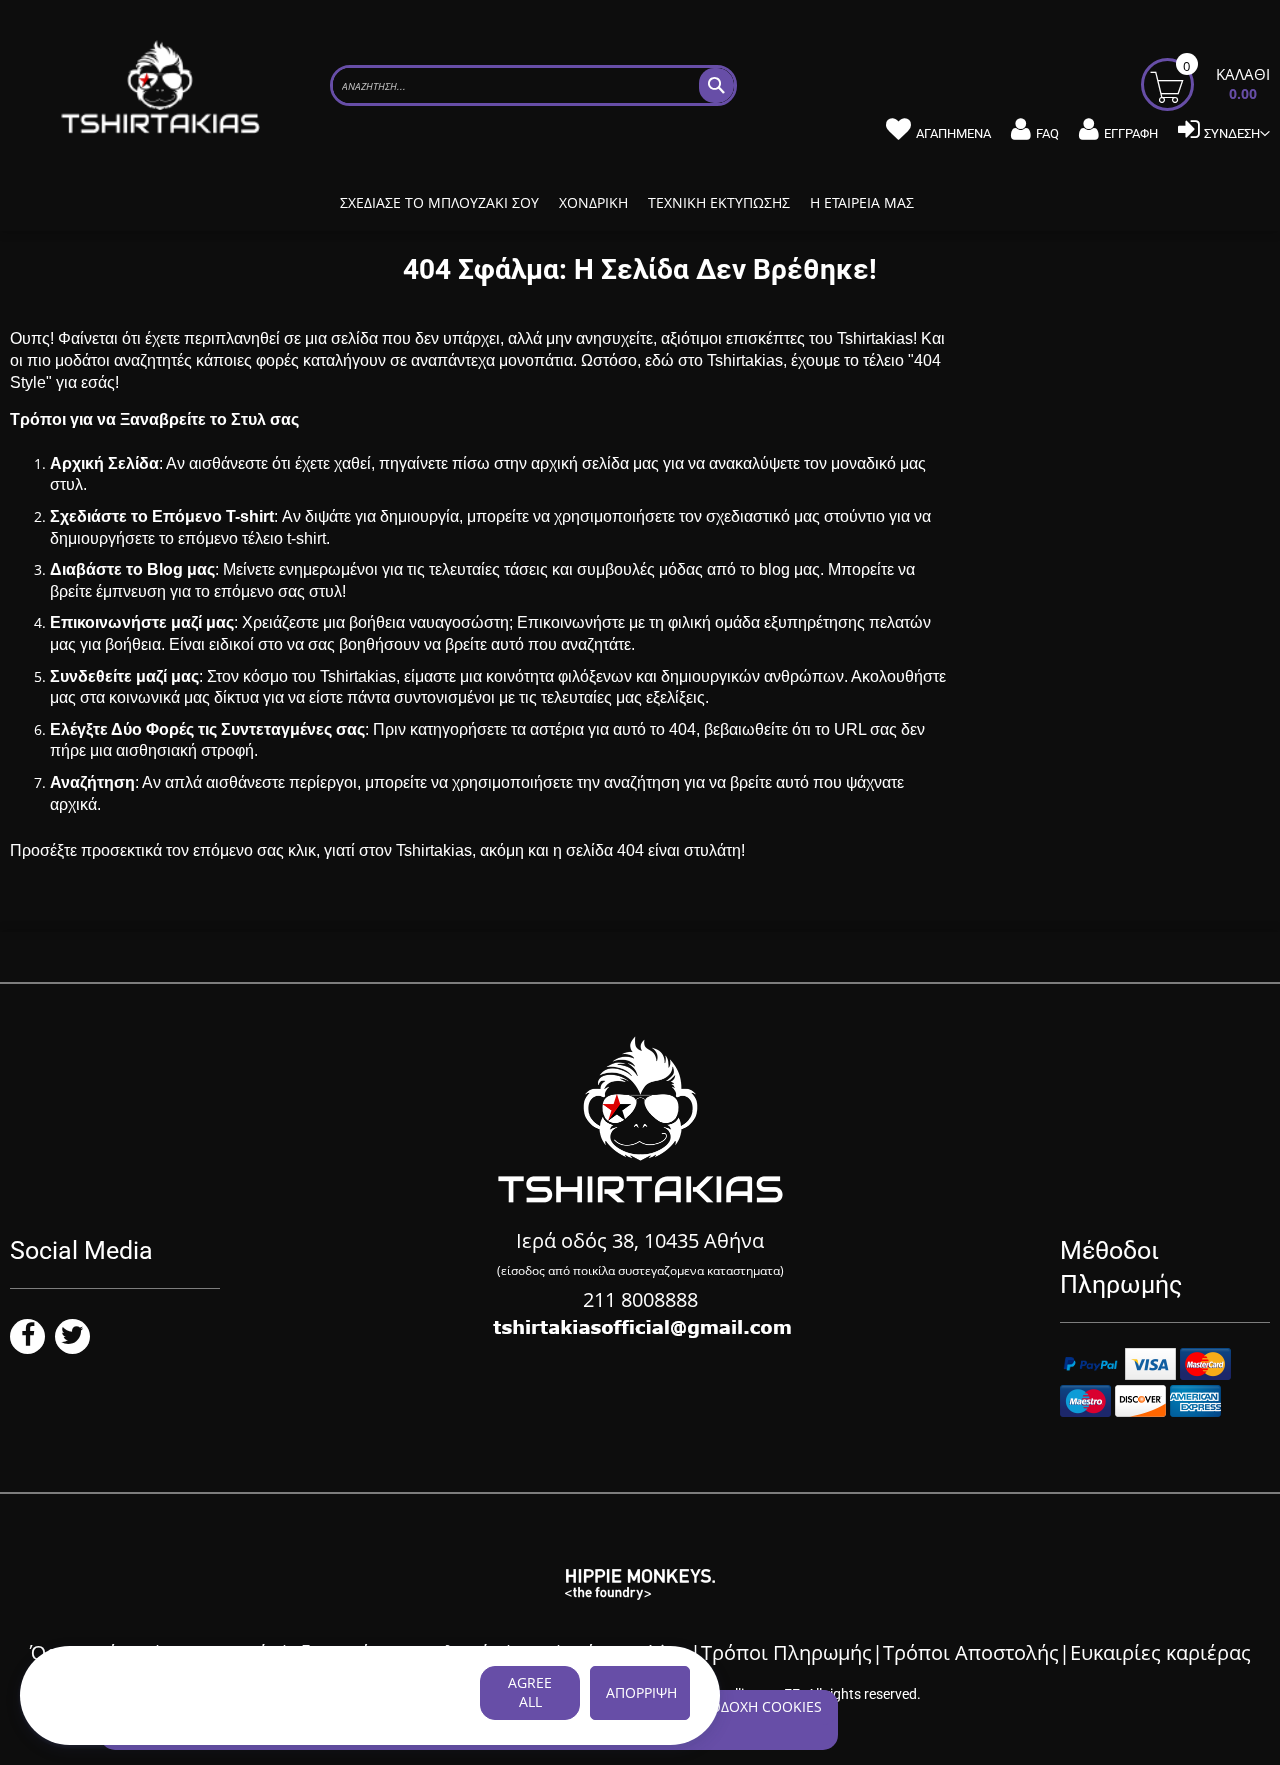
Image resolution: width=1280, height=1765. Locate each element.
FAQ (1047, 133)
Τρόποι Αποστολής (971, 1652)
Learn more (88, 1713)
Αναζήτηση (92, 782)
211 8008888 (640, 1299)
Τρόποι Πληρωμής (786, 1652)
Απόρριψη (641, 1692)
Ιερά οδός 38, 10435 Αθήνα (640, 1240)
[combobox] (533, 85)
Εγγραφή (1131, 133)
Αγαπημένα (953, 133)
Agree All (530, 1692)
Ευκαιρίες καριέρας (1160, 1652)
